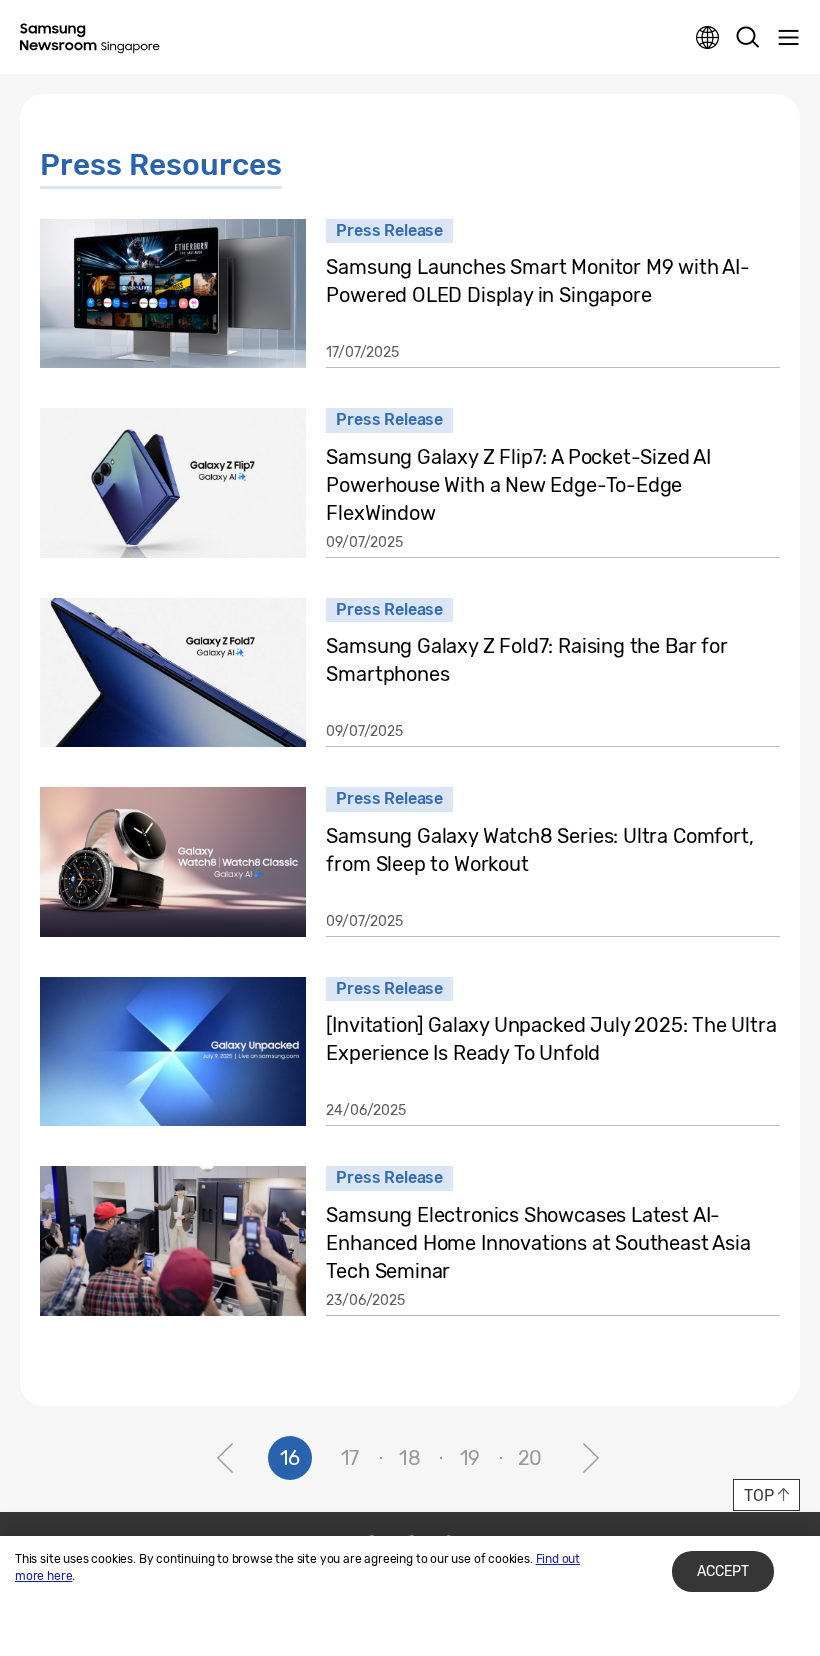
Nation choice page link (708, 38)
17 (350, 1458)
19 (470, 1458)
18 (410, 1458)
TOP (758, 1495)
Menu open (788, 38)
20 (530, 1458)
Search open (748, 38)
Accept (723, 1571)
